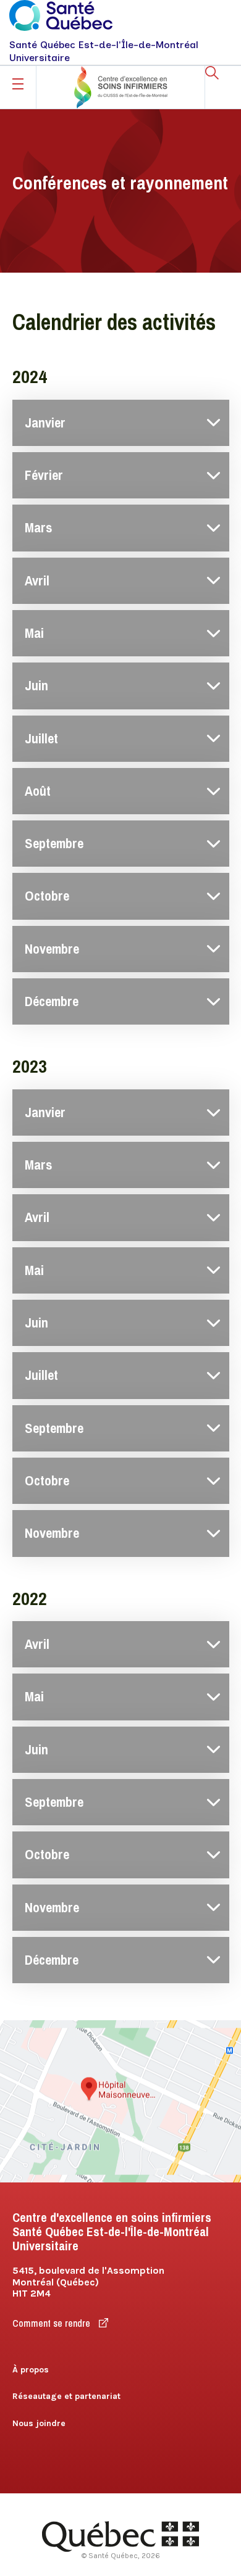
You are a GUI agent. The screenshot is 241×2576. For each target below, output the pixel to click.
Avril (37, 581)
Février (44, 475)
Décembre (52, 1001)
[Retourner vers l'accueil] (121, 87)
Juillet (41, 739)
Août (38, 791)
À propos (31, 2370)
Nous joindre (39, 2423)
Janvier (45, 423)
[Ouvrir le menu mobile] (18, 84)
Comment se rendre (53, 2323)
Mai (34, 633)
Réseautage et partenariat (66, 2396)
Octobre (47, 896)
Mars (39, 528)
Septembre (54, 844)
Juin (36, 686)
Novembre (52, 949)
